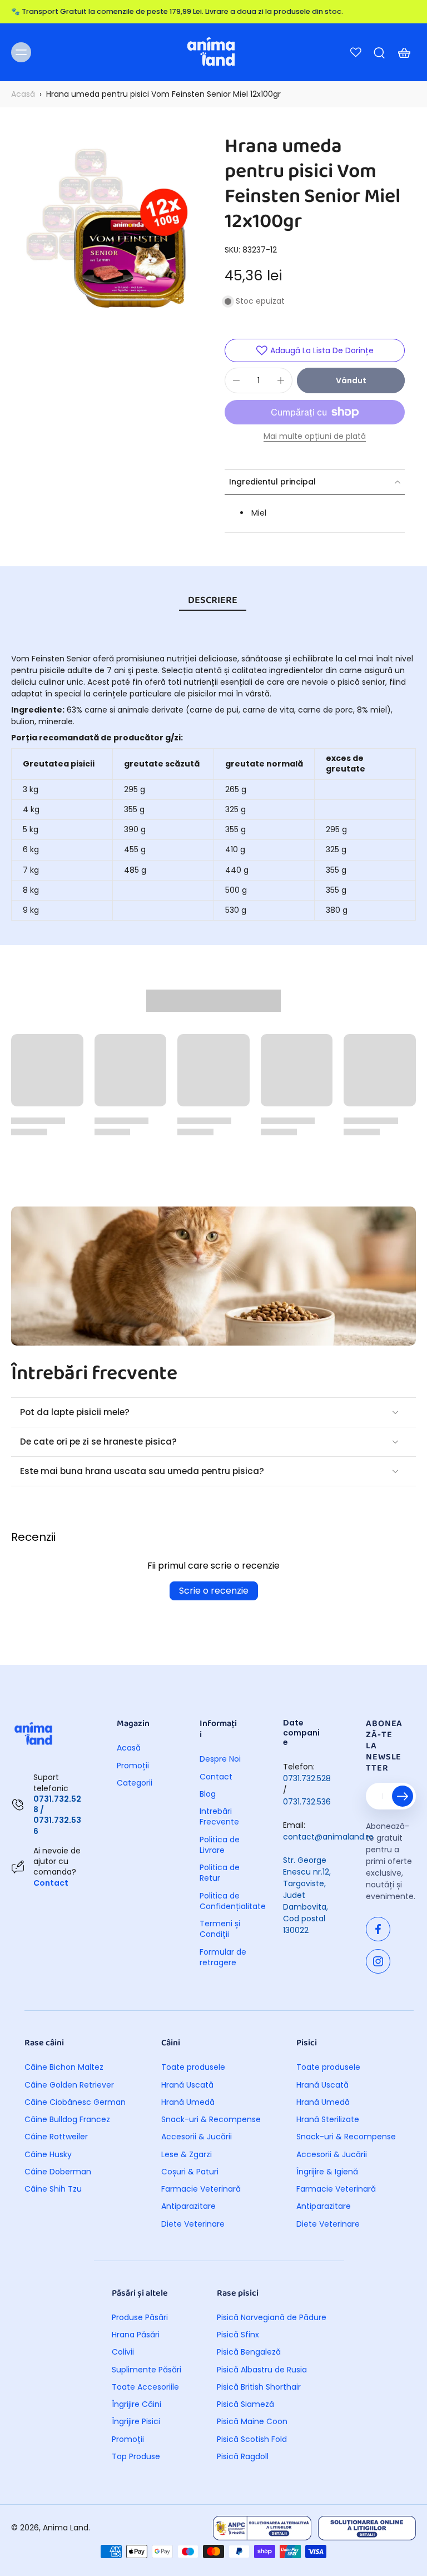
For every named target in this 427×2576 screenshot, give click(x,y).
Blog (208, 1794)
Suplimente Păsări (147, 2370)
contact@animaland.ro (328, 1837)
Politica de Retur (220, 1873)
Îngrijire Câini (136, 2404)
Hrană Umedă (188, 2102)
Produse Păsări (140, 2318)
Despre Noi (220, 1759)
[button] (351, 380)
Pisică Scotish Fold (252, 2439)
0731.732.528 (307, 1778)
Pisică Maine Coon (252, 2422)
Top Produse (136, 2457)
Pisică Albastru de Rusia (262, 2370)
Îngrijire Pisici (136, 2422)
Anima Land (66, 2528)
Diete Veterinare (193, 2224)
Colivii (123, 2352)
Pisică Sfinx (238, 2335)
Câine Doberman (58, 2172)
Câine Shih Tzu (53, 2189)
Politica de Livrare (220, 1845)
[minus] (236, 380)
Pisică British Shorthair (259, 2387)
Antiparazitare (188, 2206)
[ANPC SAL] (262, 2528)
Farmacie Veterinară (201, 2189)
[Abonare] (403, 1796)
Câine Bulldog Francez (67, 2120)
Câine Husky (48, 2155)
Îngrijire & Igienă (327, 2172)
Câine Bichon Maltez (64, 2067)
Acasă (23, 94)
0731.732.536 (307, 1802)
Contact (51, 1883)
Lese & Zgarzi (187, 2155)
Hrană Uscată (187, 2085)
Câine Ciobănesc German (75, 2102)
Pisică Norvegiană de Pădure (272, 2318)
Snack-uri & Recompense (211, 2120)
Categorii (135, 1783)
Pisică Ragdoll (243, 2457)
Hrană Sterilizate (328, 2120)
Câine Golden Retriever (69, 2085)
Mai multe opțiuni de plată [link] (315, 437)
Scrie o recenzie (214, 1591)
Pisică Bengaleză (249, 2352)
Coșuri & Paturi (190, 2172)
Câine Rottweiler (56, 2137)
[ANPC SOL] (367, 2528)
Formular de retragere (223, 1957)
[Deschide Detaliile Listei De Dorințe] (356, 52)
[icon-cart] (404, 52)
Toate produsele (193, 2067)
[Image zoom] (107, 230)
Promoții (133, 1766)
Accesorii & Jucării (197, 2137)
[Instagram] (378, 1961)
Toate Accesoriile (145, 2387)
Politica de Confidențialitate (225, 1901)
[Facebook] (378, 1929)
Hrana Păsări (136, 2335)
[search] (379, 52)
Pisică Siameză (245, 2404)
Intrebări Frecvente (219, 1817)
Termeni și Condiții (220, 1929)
